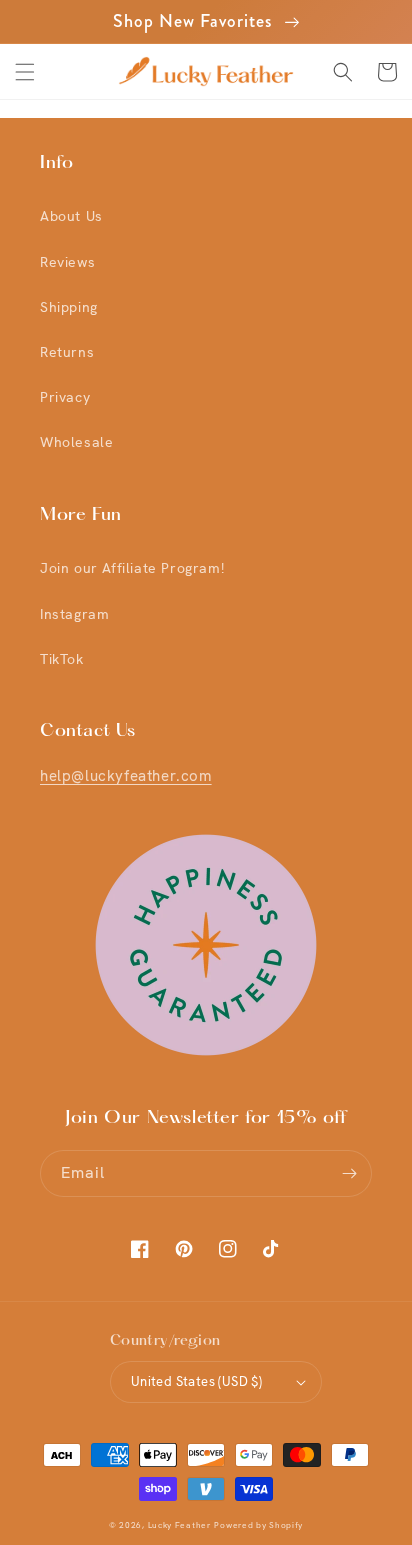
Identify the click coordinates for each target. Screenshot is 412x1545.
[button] (25, 72)
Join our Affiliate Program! (132, 568)
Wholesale (76, 442)
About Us (71, 216)
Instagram (74, 614)
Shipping (69, 307)
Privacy (65, 397)
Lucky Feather (179, 1525)
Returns (67, 352)
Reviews (67, 262)
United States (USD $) (196, 1381)
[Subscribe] (349, 1173)
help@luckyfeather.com (126, 776)
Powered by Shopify (258, 1525)
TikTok (62, 659)
